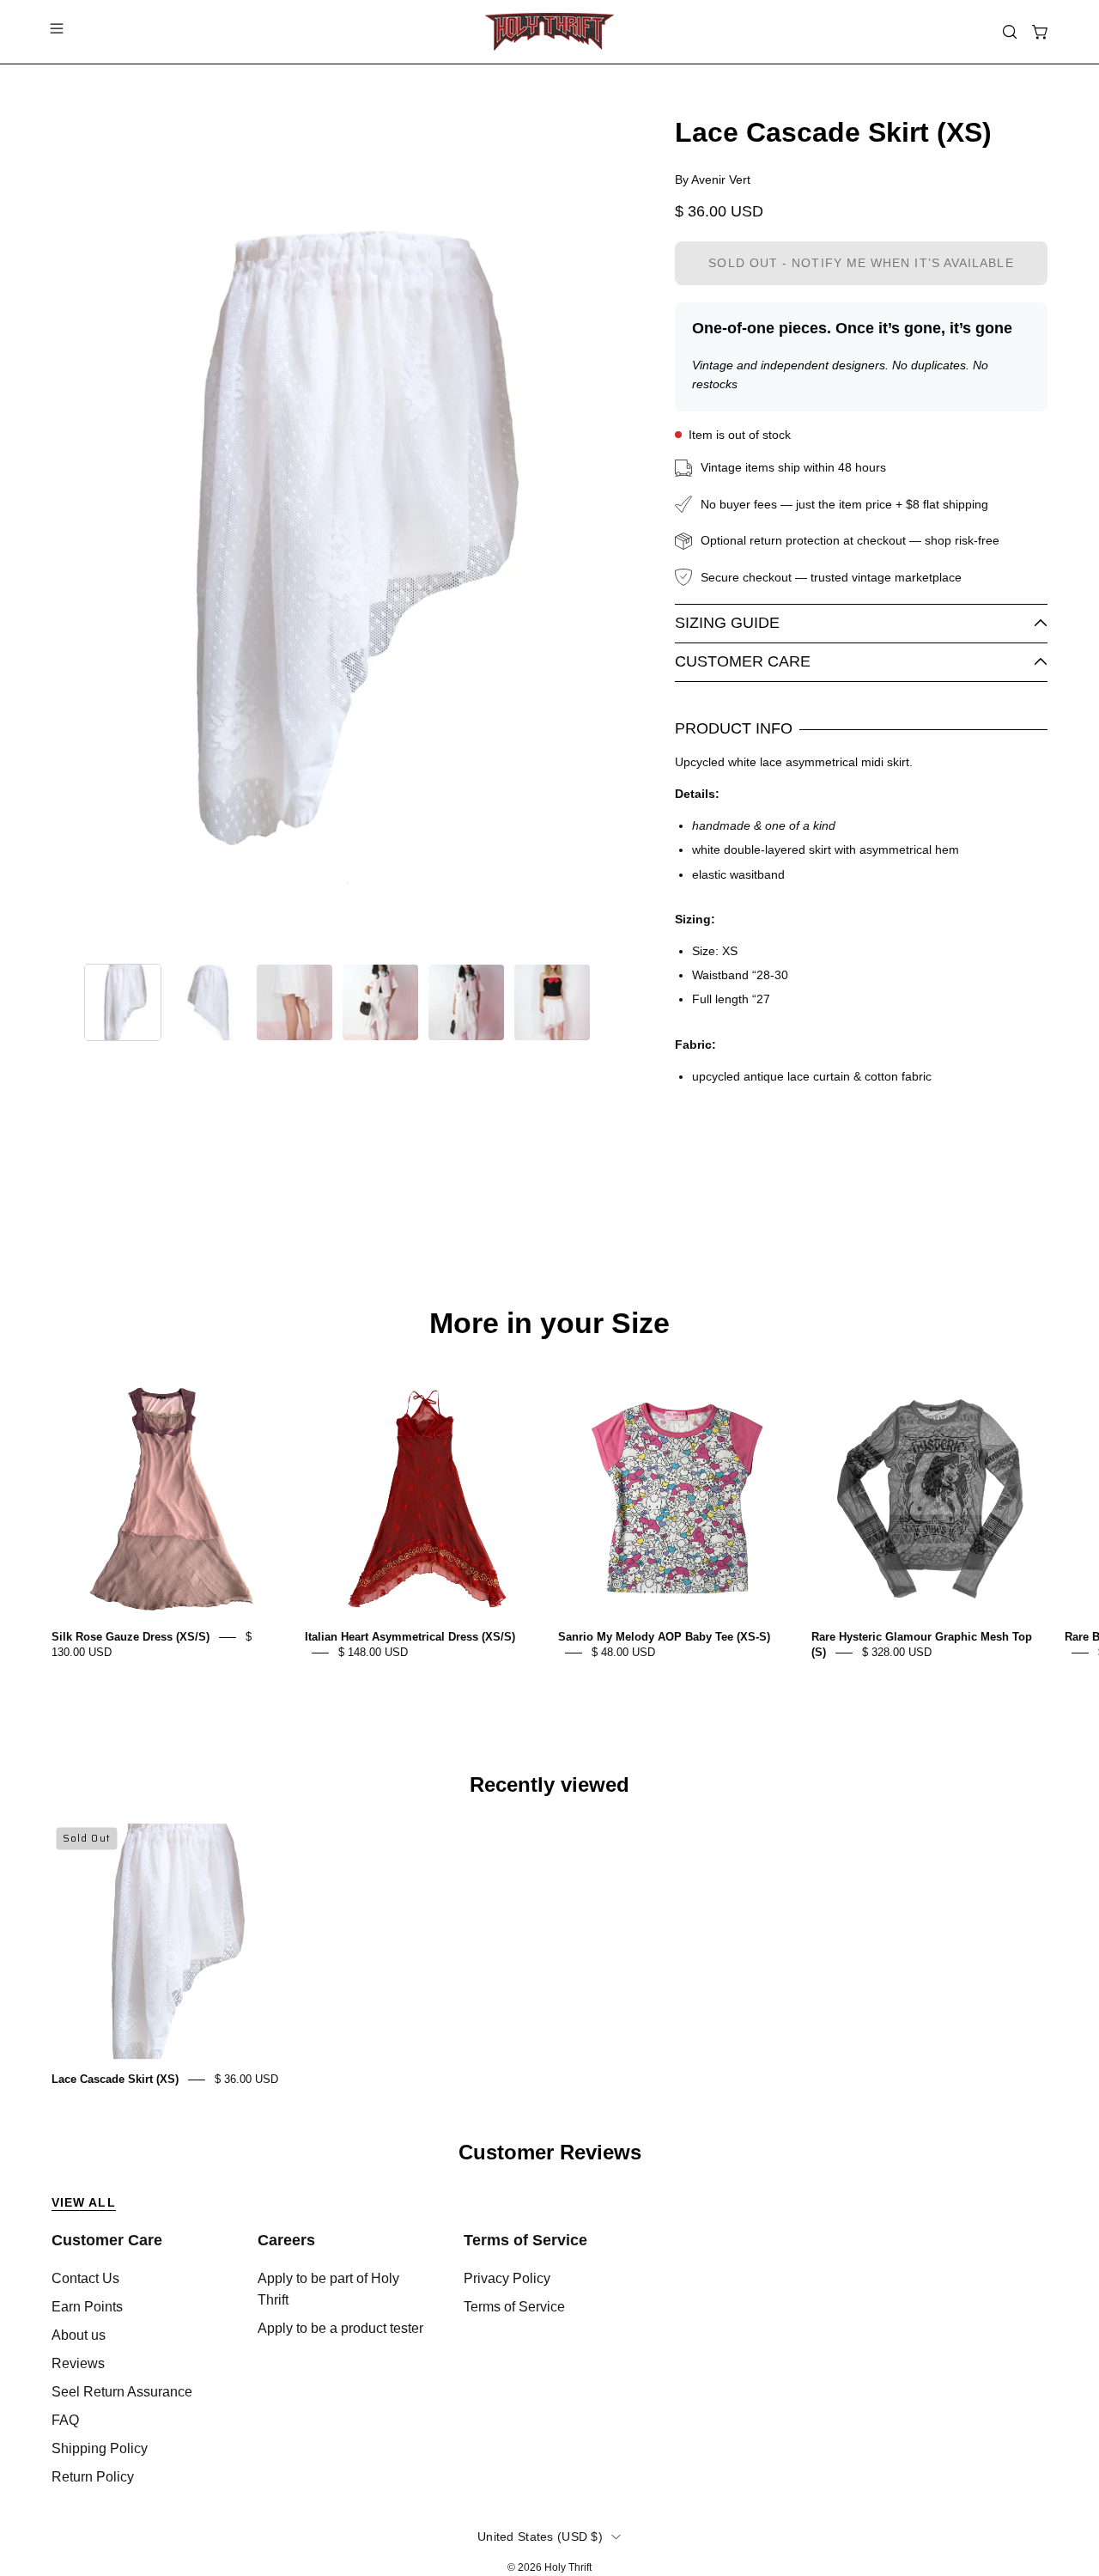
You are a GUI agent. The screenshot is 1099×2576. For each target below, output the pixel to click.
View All (84, 2202)
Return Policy (93, 2477)
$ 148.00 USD (373, 1652)
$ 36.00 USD (246, 2079)
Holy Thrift (568, 2567)
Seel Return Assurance (122, 2392)
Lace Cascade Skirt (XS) (115, 2079)
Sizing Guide (727, 623)
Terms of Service (525, 2240)
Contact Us (85, 2278)
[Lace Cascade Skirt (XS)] (123, 1002)
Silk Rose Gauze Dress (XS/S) (131, 1637)
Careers (286, 2240)
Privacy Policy (507, 2278)
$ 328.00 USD (897, 1652)
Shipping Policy (100, 2448)
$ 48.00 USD (623, 1652)
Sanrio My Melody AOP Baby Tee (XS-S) (664, 1637)
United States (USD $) (540, 2536)
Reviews (78, 2363)
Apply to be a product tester (340, 2328)
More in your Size (549, 1324)
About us (79, 2335)
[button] (1010, 32)
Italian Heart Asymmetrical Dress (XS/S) (410, 1637)
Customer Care (743, 661)
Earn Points (87, 2307)
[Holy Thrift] (549, 32)
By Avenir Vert (713, 180)
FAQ (65, 2420)
